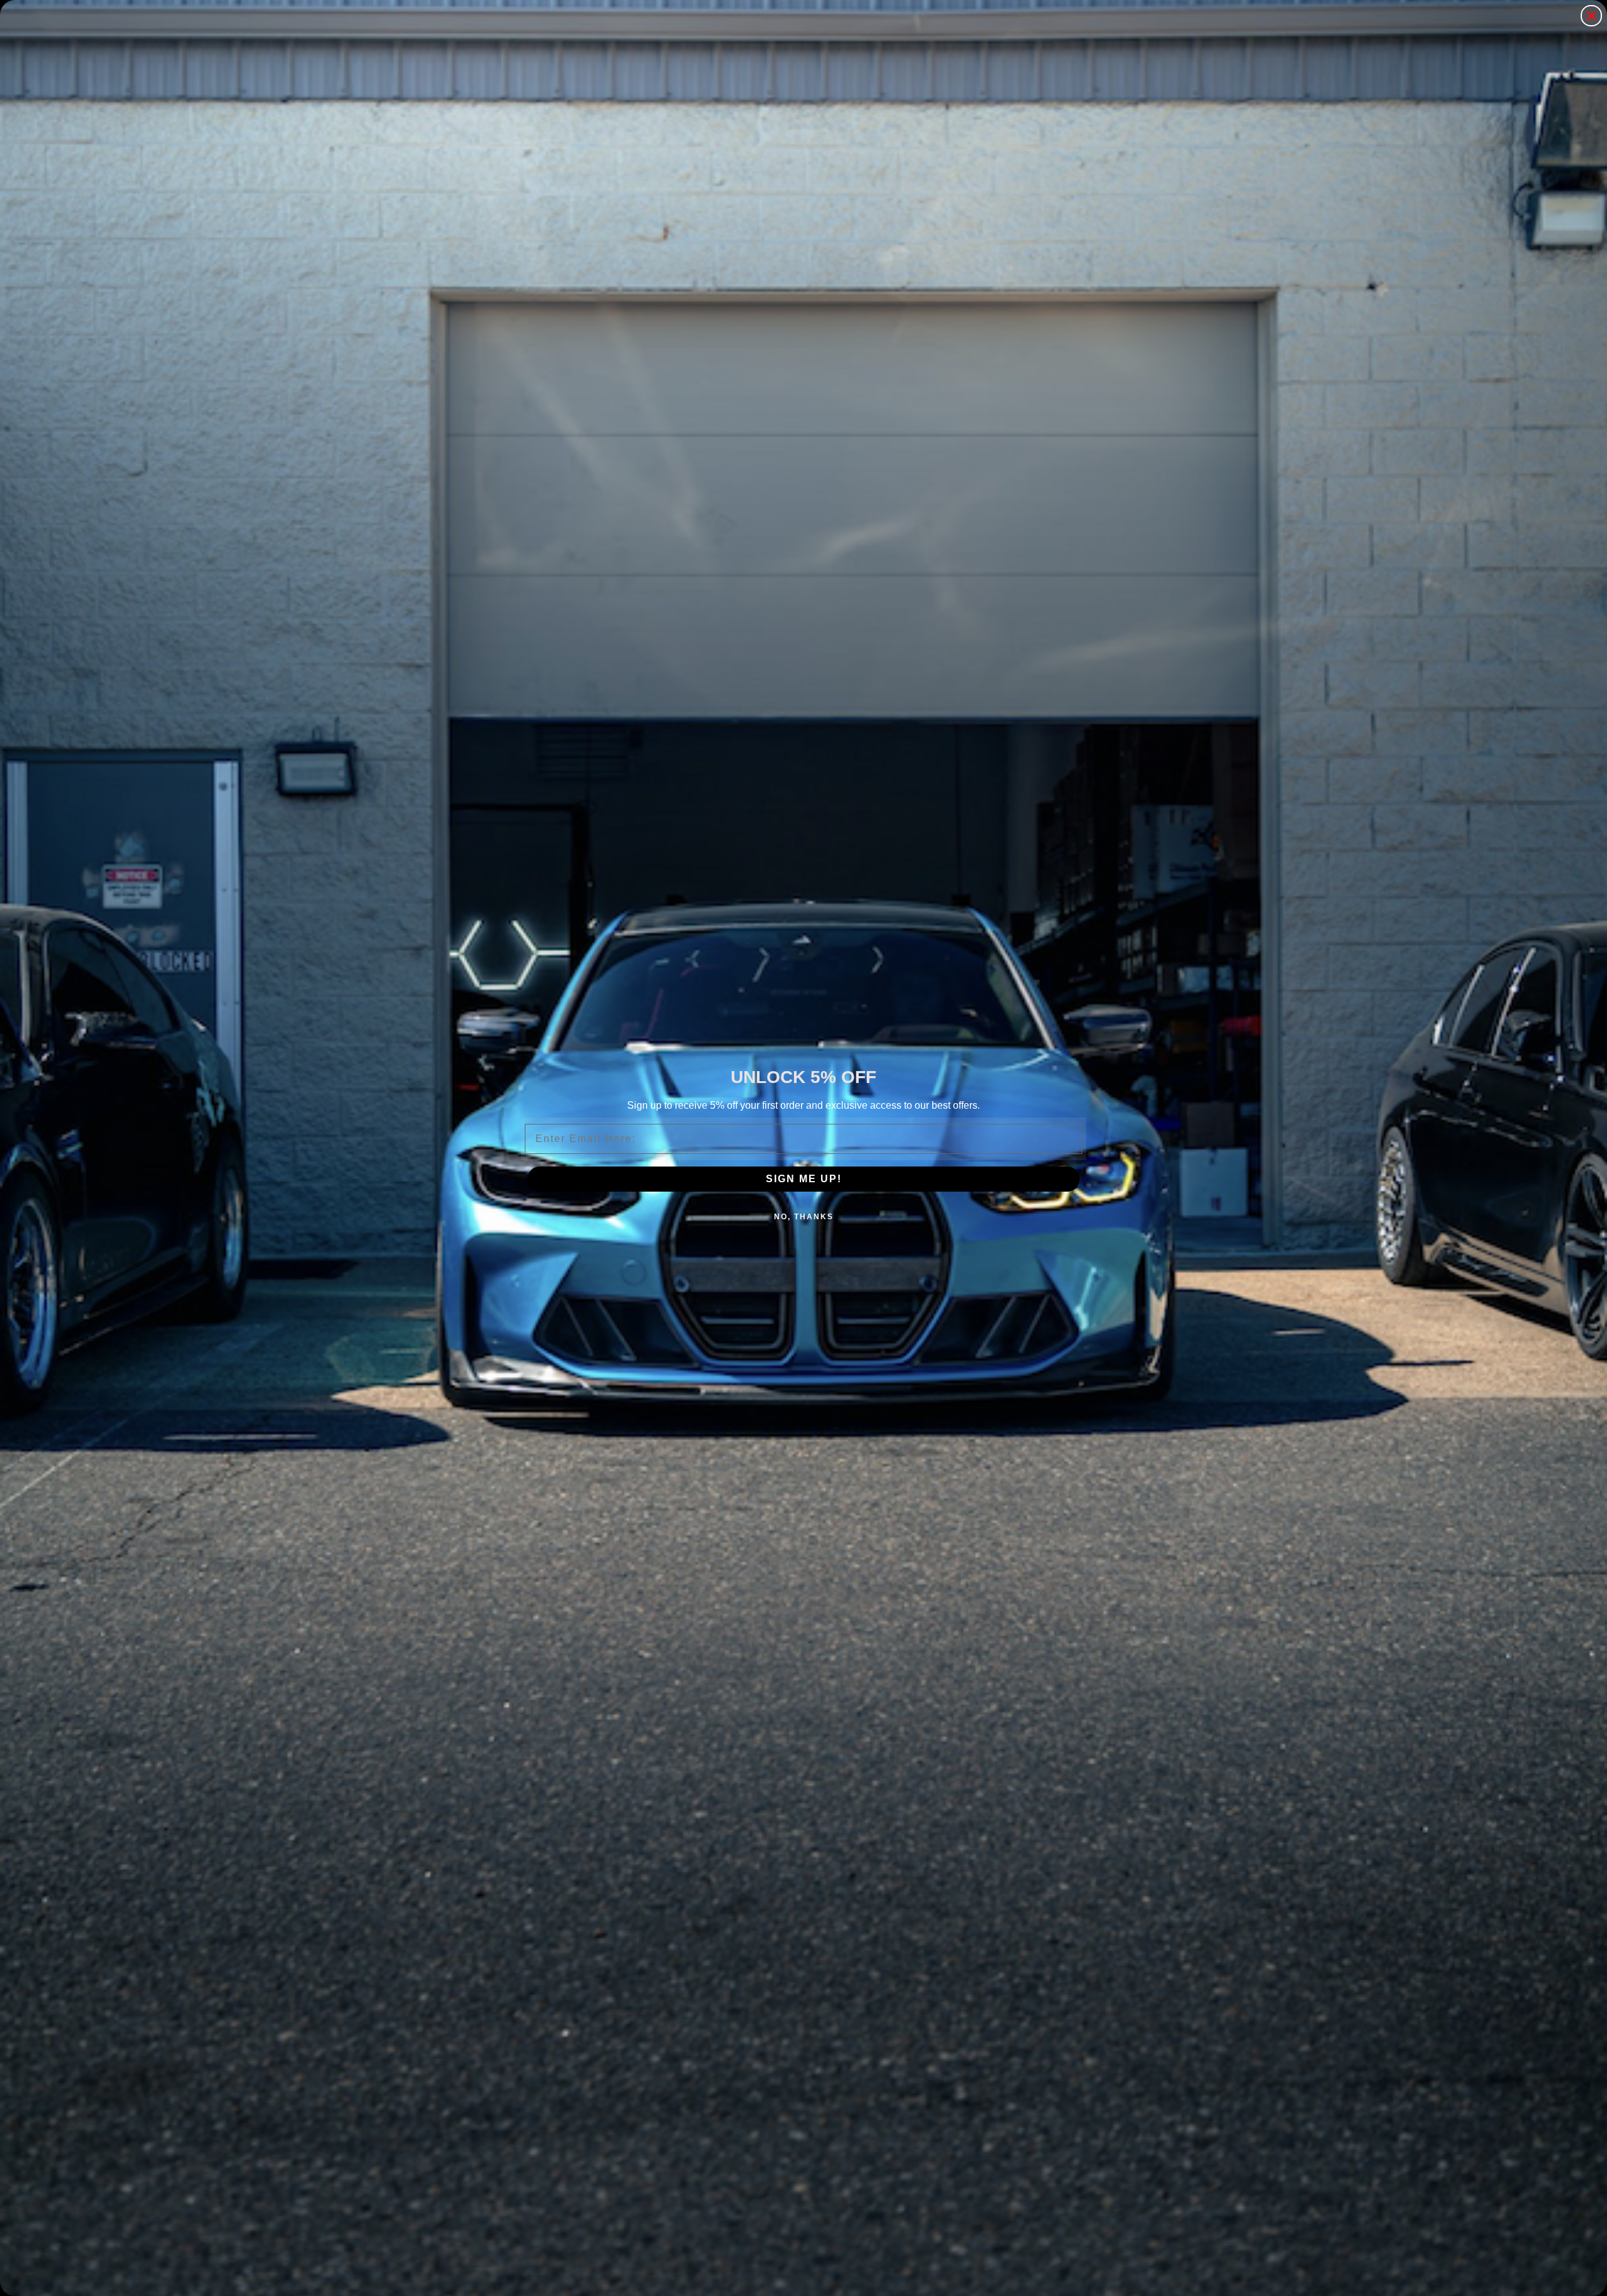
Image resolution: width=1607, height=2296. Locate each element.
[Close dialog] (1591, 16)
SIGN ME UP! (804, 1179)
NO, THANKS (804, 1217)
